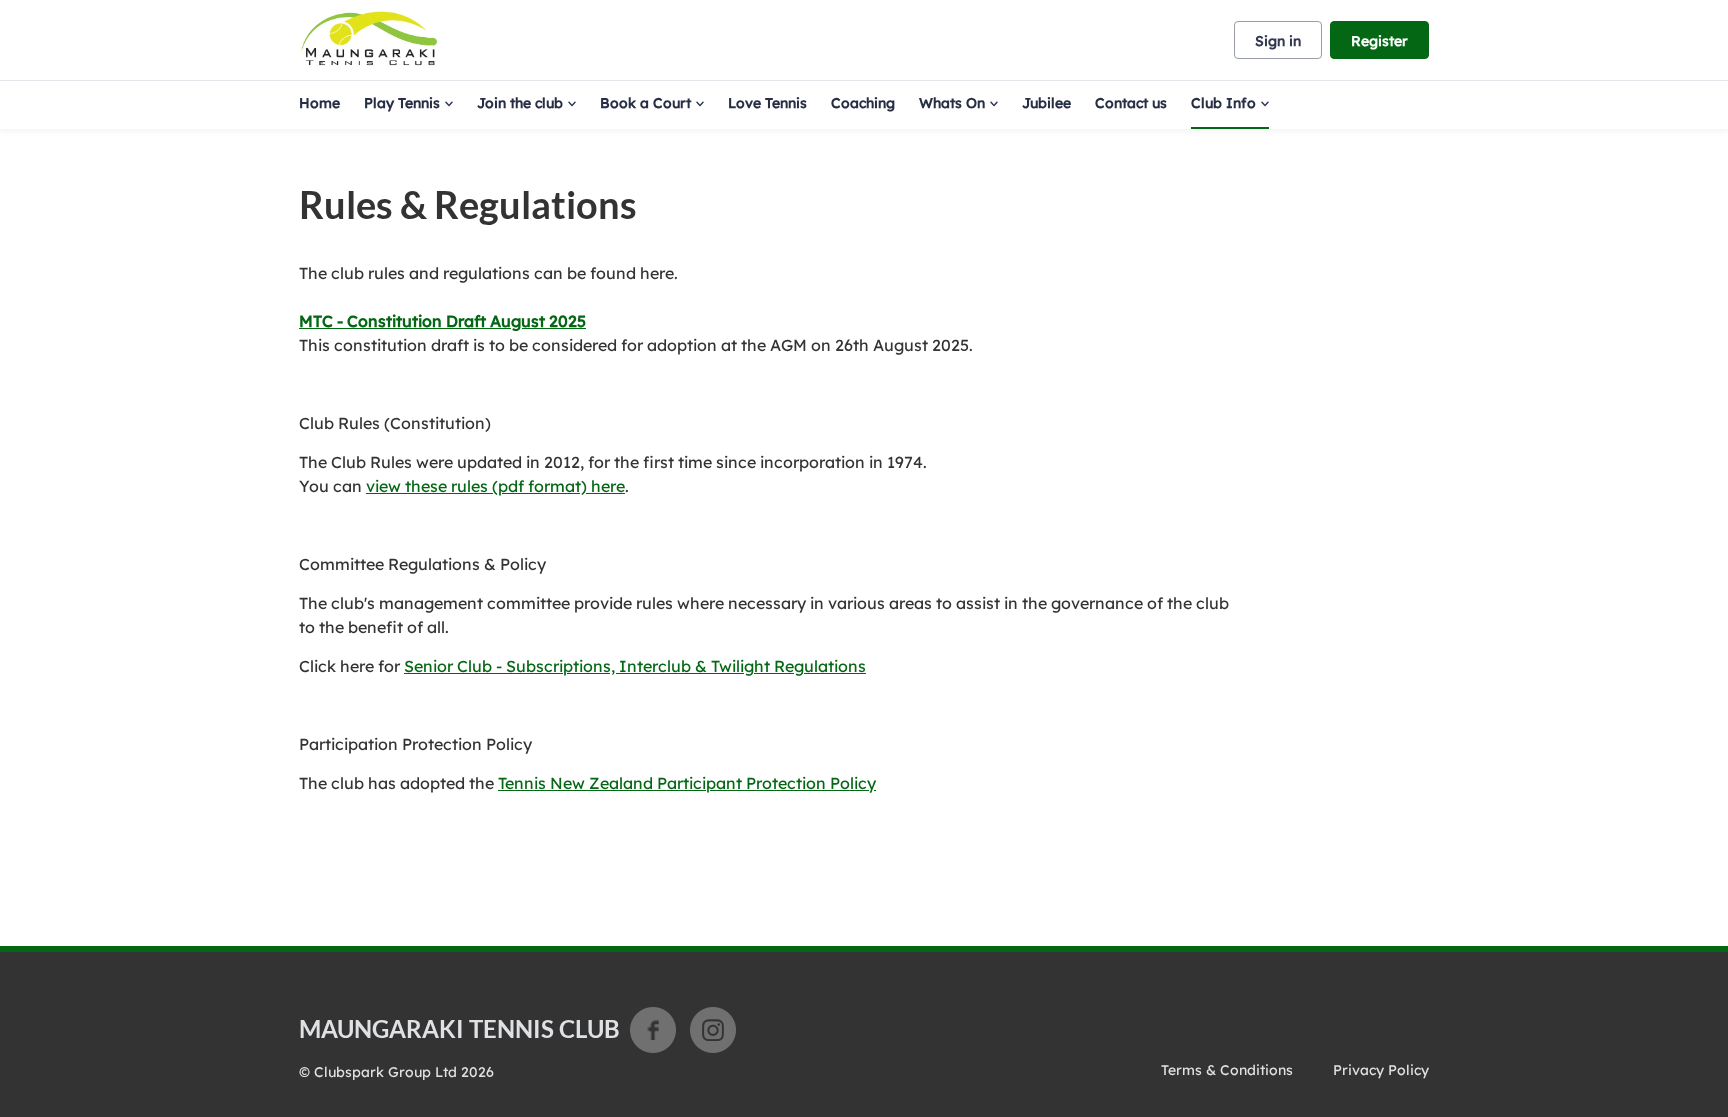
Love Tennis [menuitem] (767, 103)
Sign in (1278, 41)
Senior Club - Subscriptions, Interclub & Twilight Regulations (635, 666)
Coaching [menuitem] (863, 103)
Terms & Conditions (1227, 1070)
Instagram (713, 1030)
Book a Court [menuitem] (645, 103)
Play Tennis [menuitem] (402, 103)
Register (1379, 41)
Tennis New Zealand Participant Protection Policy (687, 783)
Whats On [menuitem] (952, 103)
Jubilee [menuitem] (1046, 103)
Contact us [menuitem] (1131, 103)
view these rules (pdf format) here (495, 486)
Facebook (653, 1030)
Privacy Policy (1381, 1070)
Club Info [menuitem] (1223, 103)
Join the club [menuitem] (520, 103)
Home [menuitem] (319, 103)
